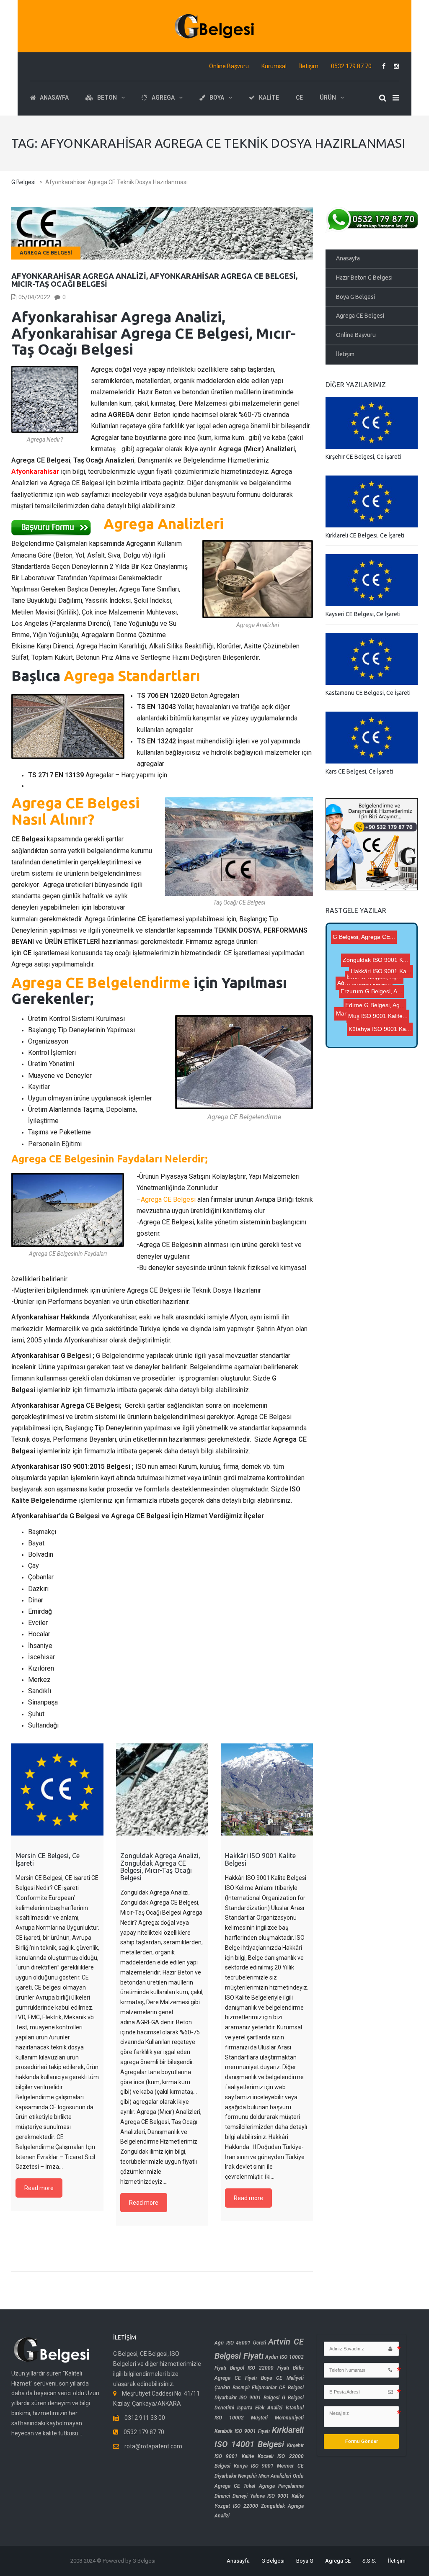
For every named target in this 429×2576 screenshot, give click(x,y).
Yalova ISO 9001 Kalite (277, 2496)
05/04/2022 (34, 297)
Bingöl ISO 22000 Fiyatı (260, 2368)
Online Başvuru (229, 66)
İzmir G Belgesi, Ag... (380, 1009)
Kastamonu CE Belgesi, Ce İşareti (368, 693)
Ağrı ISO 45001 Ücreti (240, 2343)
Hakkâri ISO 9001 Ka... (375, 946)
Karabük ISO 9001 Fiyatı (242, 2431)
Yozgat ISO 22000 (236, 2506)
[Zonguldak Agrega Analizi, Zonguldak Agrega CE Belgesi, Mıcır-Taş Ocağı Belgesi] (162, 1789)
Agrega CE (338, 2561)
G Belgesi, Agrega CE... (376, 937)
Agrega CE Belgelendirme (101, 982)
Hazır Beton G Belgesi (364, 278)
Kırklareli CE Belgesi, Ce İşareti (365, 535)
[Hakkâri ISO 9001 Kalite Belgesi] (267, 1789)
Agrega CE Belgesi (46, 253)
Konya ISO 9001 (254, 2466)
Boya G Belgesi (355, 297)
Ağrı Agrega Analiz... (370, 1020)
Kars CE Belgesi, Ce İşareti (359, 771)
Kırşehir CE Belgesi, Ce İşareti (363, 457)
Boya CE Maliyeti (282, 2378)
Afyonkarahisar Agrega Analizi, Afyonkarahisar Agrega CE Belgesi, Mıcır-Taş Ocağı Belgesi (154, 280)
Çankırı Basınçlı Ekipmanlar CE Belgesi (259, 2388)
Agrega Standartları (132, 676)
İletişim (309, 66)
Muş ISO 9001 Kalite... (382, 982)
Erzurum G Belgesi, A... (373, 970)
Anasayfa (348, 258)
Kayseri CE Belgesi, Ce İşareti (363, 614)
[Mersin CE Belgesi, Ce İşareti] (57, 1789)
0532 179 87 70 (351, 66)
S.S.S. (369, 2561)
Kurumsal (274, 66)
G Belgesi (273, 2561)
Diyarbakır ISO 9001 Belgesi (247, 2398)
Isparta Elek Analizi (260, 2408)
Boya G (305, 2561)
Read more (39, 2188)
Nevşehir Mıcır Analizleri (265, 2476)
